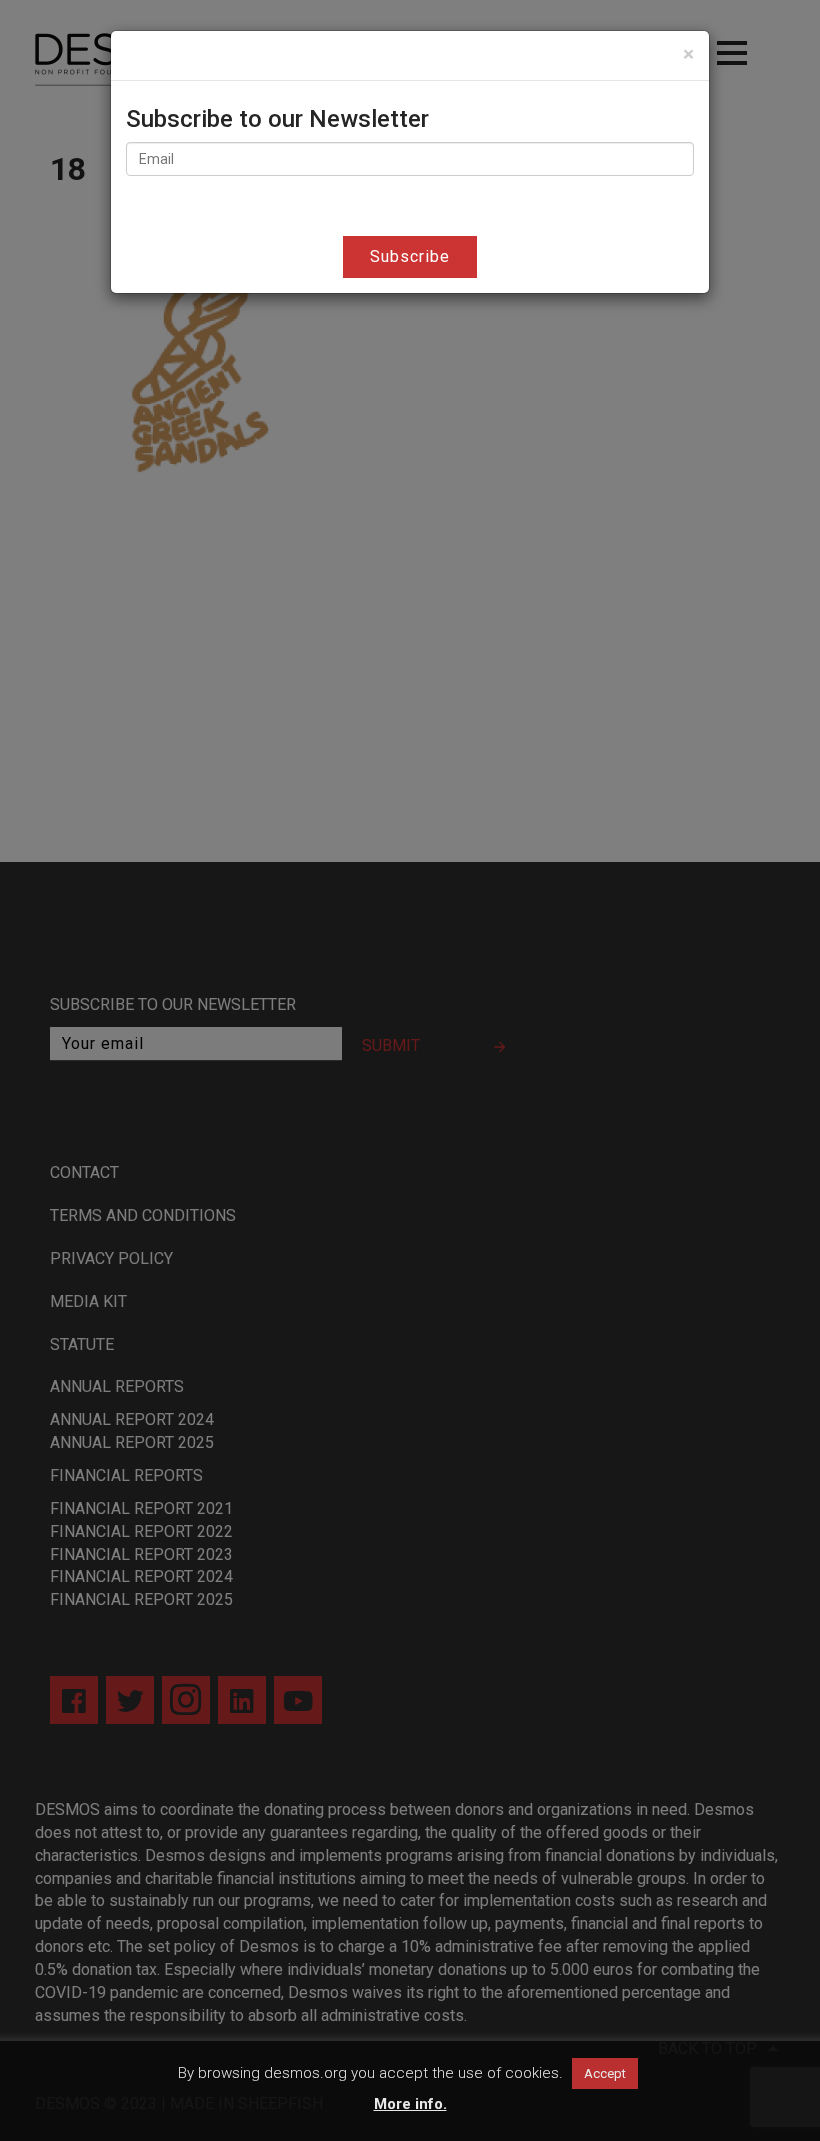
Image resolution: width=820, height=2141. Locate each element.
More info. (410, 2104)
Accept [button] (605, 2073)
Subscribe (410, 256)
